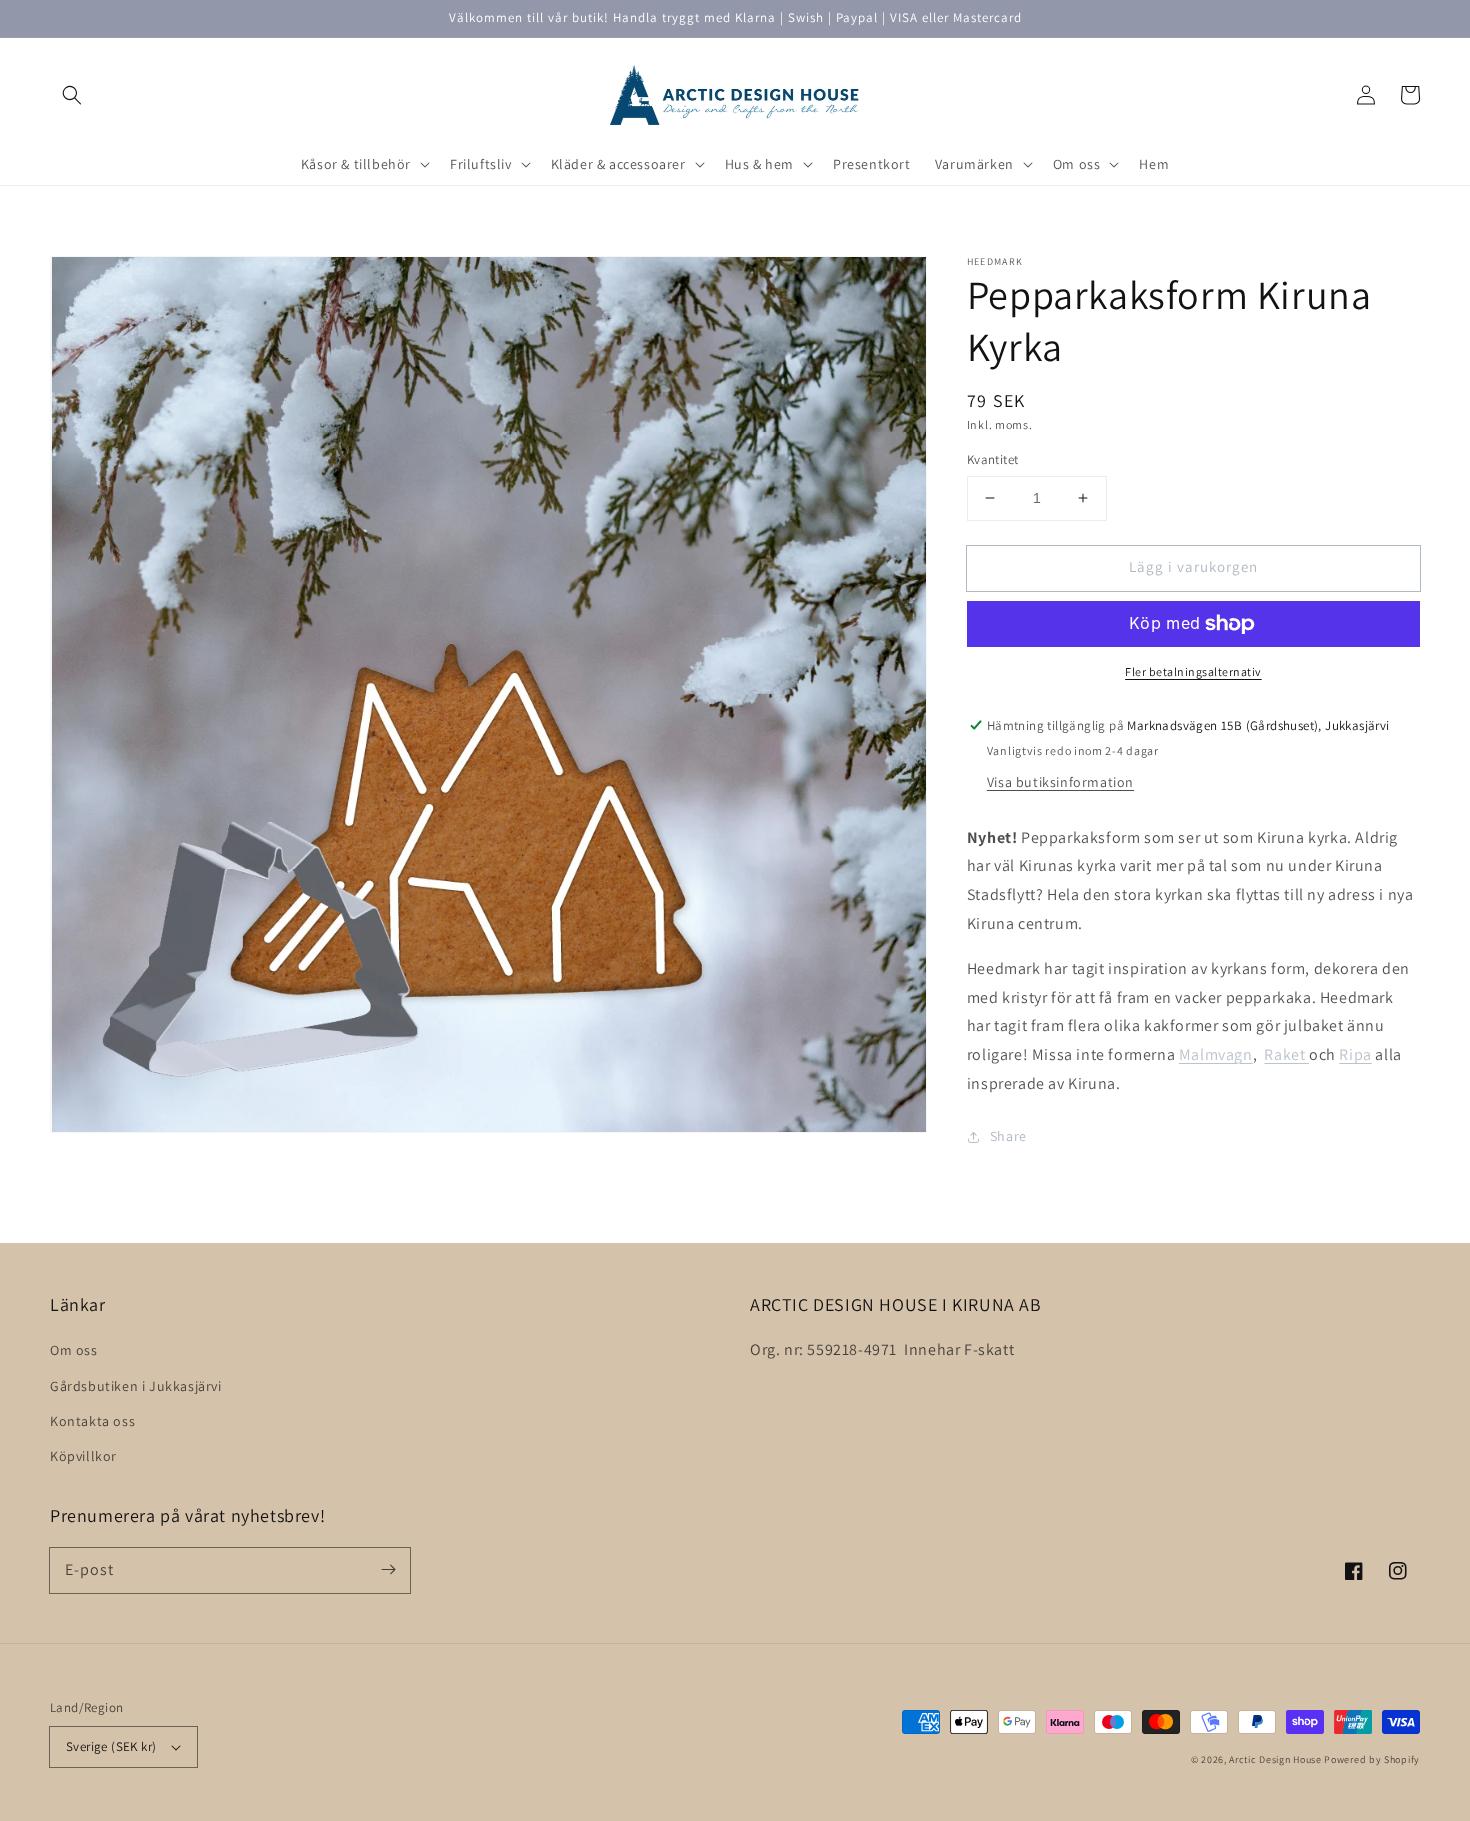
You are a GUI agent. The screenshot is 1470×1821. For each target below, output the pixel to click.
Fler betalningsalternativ (1193, 671)
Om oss (74, 1350)
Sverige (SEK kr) (111, 1746)
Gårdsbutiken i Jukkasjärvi (136, 1386)
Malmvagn (1216, 1054)
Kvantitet (993, 459)
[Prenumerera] (388, 1570)
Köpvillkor (83, 1456)
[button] (72, 95)
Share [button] (1008, 1136)
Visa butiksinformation (1060, 782)
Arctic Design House (1275, 1759)
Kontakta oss (92, 1421)
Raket (1286, 1054)
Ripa (1355, 1054)
